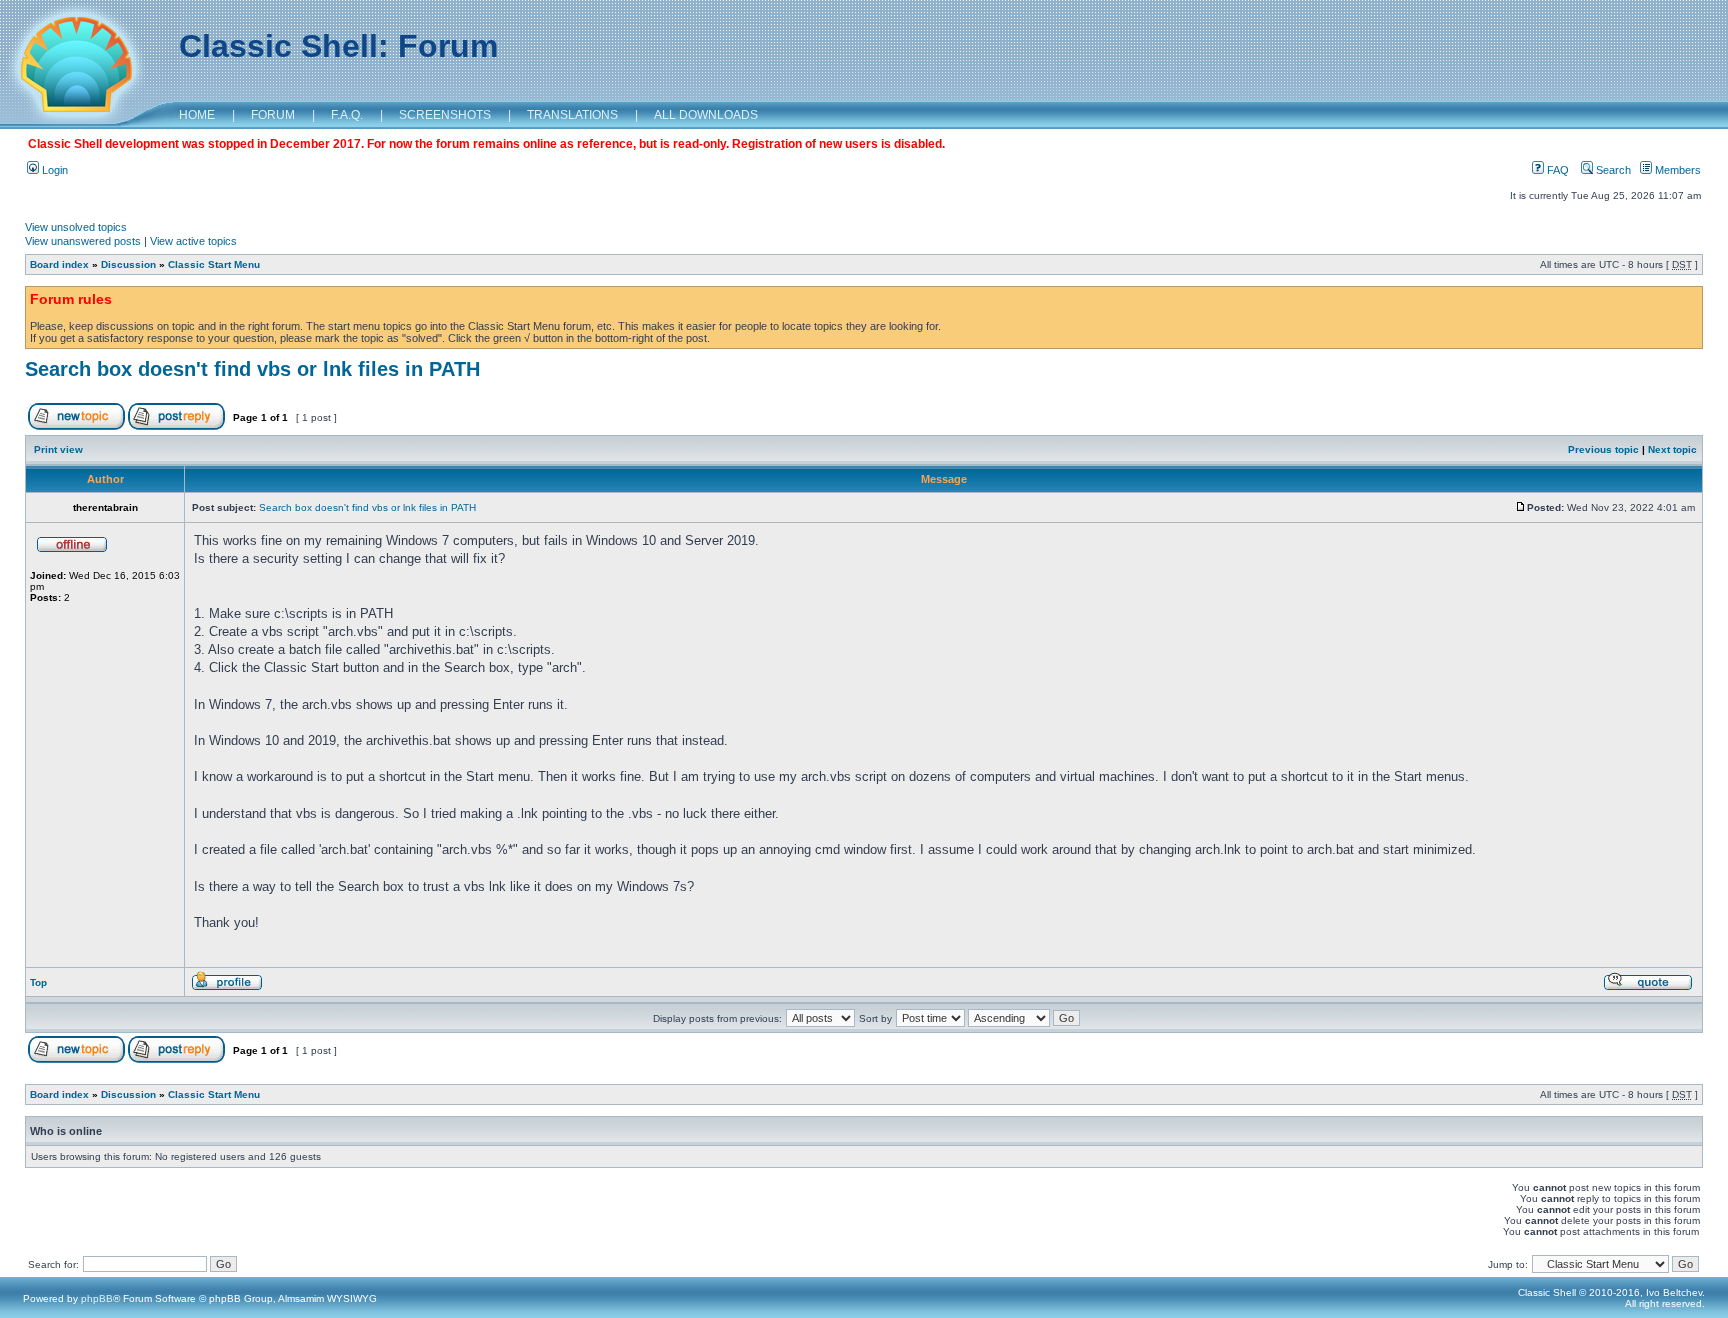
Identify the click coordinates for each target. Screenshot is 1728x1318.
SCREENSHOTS (445, 115)
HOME (197, 115)
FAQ (1556, 170)
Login (53, 170)
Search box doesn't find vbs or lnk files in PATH (252, 369)
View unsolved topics (76, 227)
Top (38, 982)
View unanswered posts (83, 241)
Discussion (128, 264)
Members (1676, 170)
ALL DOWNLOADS (706, 115)
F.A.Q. (347, 115)
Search (1612, 170)
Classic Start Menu (214, 264)
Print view (58, 449)
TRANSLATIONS (572, 115)
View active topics (193, 241)
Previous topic (1603, 449)
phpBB (97, 1298)
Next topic (1672, 449)
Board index (59, 264)
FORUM (273, 115)
